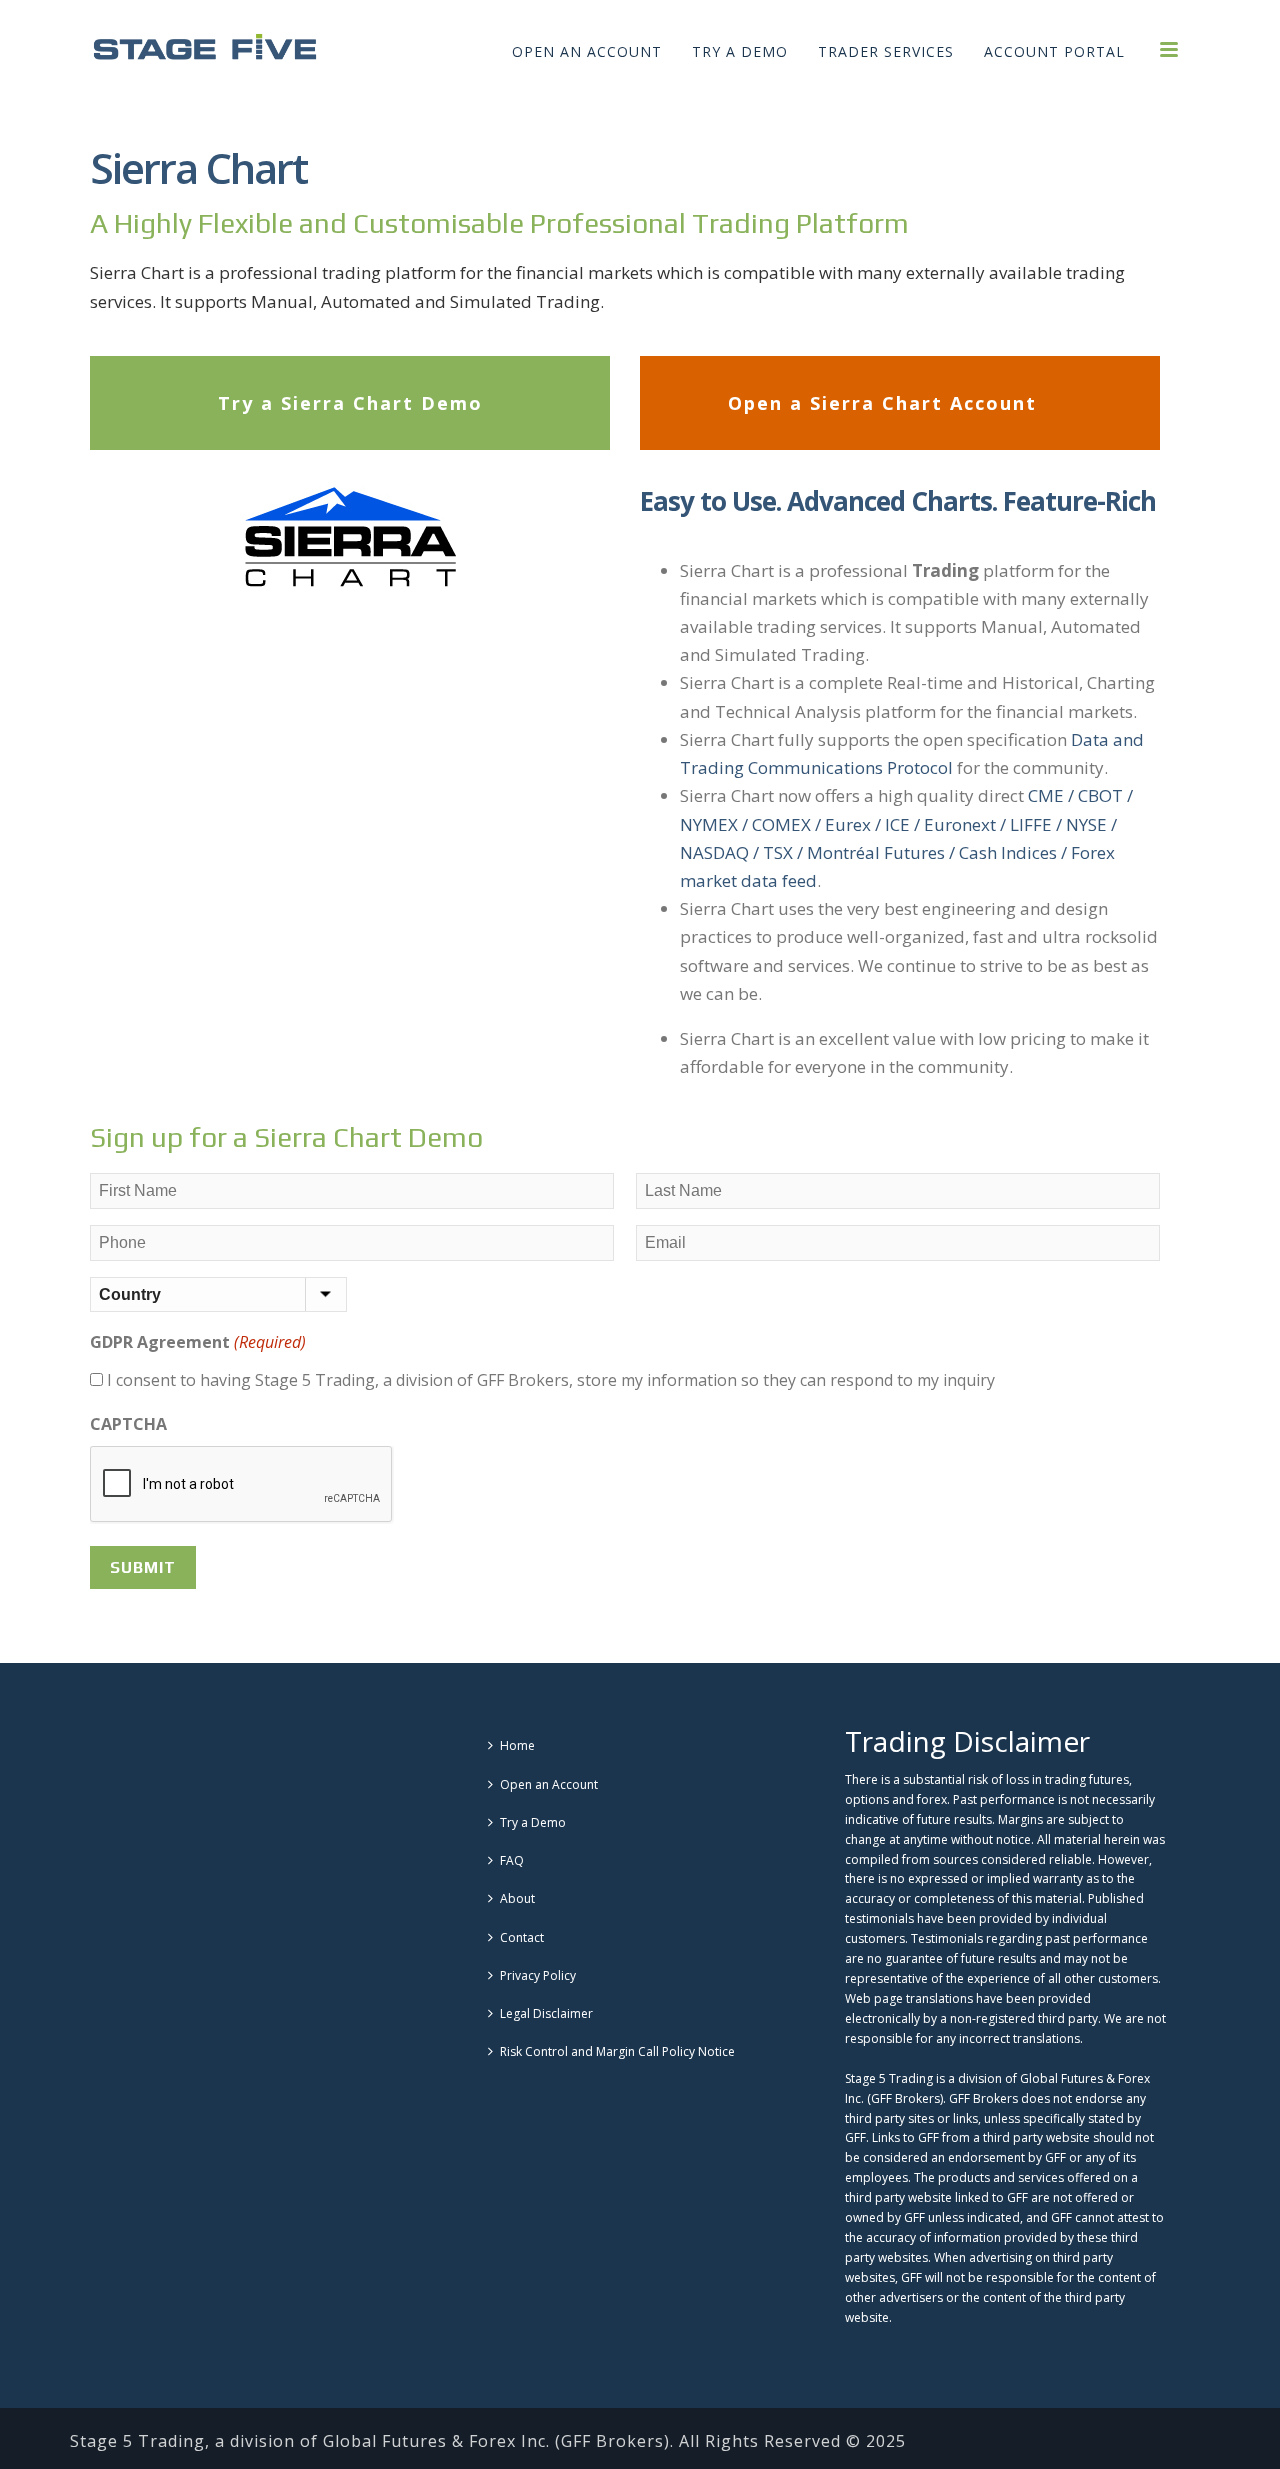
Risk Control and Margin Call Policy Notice (617, 2051)
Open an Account (587, 51)
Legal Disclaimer (546, 2013)
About (517, 1898)
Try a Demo (740, 51)
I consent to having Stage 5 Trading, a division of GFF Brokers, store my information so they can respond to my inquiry (551, 1380)
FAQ (512, 1860)
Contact (522, 1937)
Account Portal (1054, 51)
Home (517, 1745)
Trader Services (886, 51)
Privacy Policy (538, 1975)
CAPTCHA (128, 1424)
